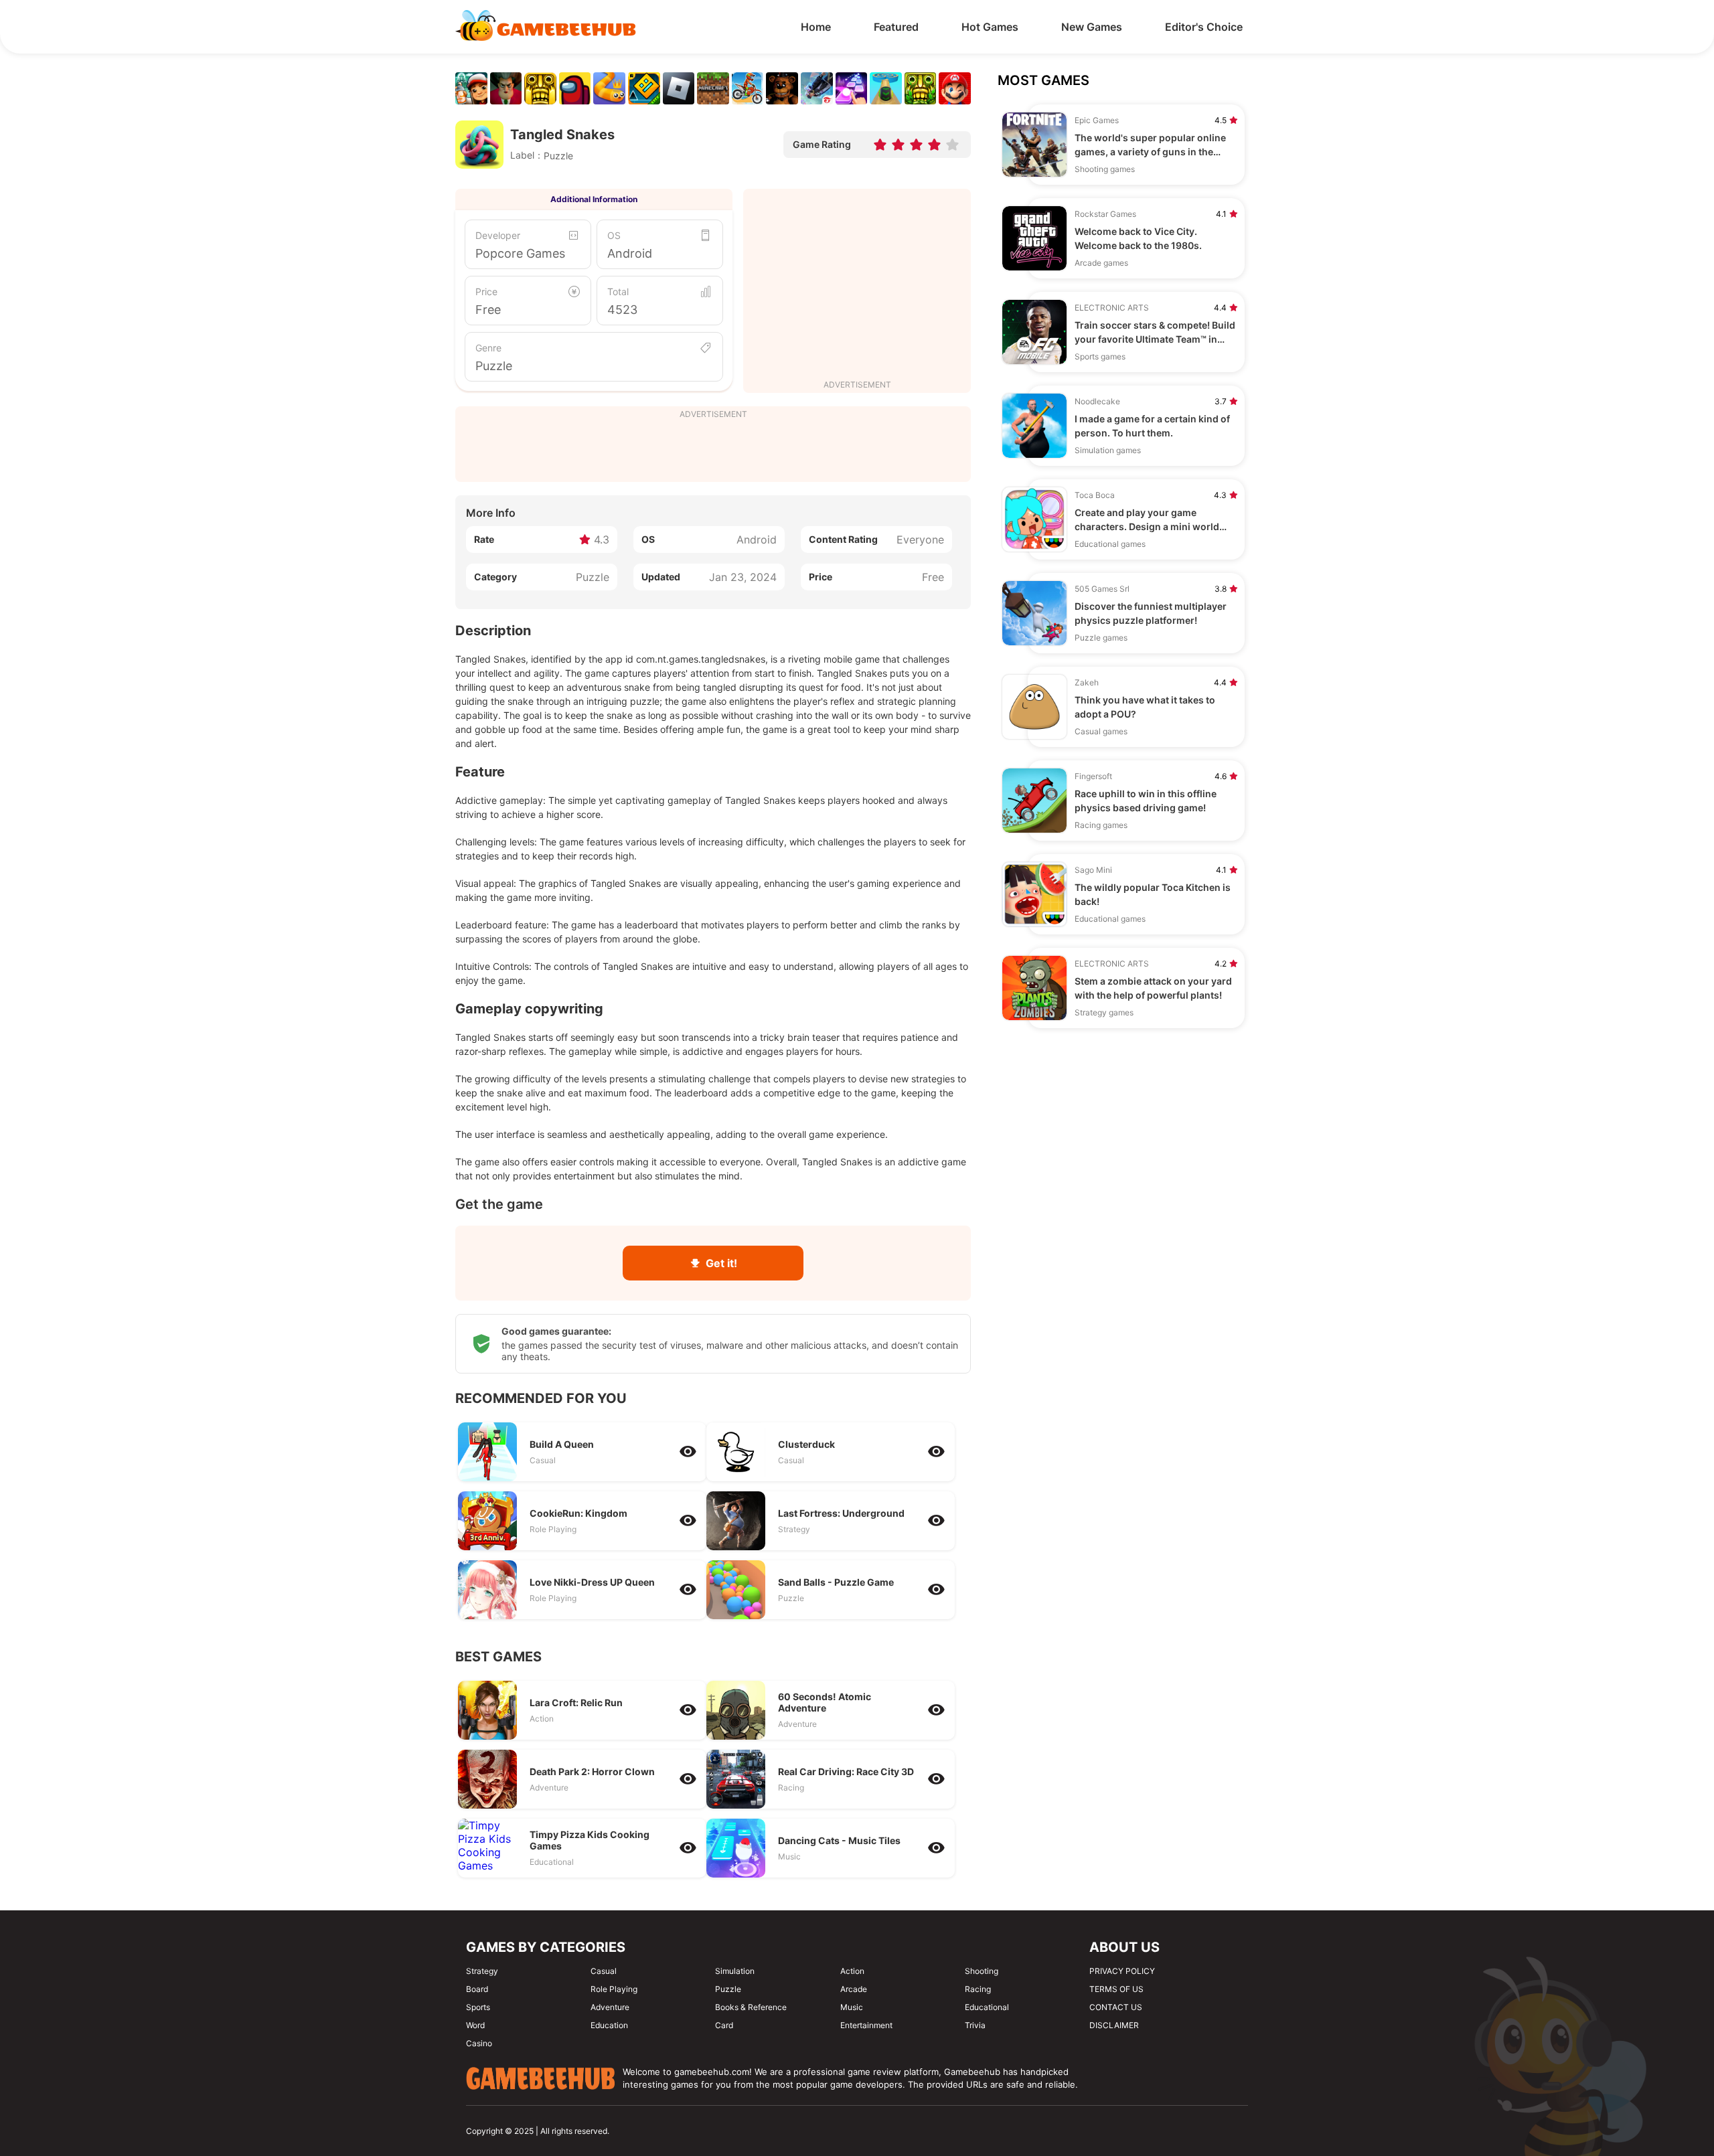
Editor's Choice (1204, 27)
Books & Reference (751, 2007)
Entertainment (866, 2025)
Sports (478, 2007)
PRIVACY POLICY (1122, 1971)
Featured (896, 27)
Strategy (482, 1971)
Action (852, 1971)
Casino (479, 2043)
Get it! (721, 1263)
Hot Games (990, 27)
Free (488, 310)
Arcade (854, 1989)
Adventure (610, 2007)
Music (852, 2007)
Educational (987, 2007)
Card (724, 2025)
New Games (1092, 27)
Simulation (735, 1971)
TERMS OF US (1116, 1989)
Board (477, 1989)
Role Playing (614, 1989)
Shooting (982, 1971)
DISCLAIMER (1114, 2025)
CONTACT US (1116, 2007)
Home (816, 27)
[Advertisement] (857, 286)
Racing (978, 1989)
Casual (604, 1971)
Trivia (975, 2025)
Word (475, 2025)
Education (609, 2025)
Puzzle (494, 366)
